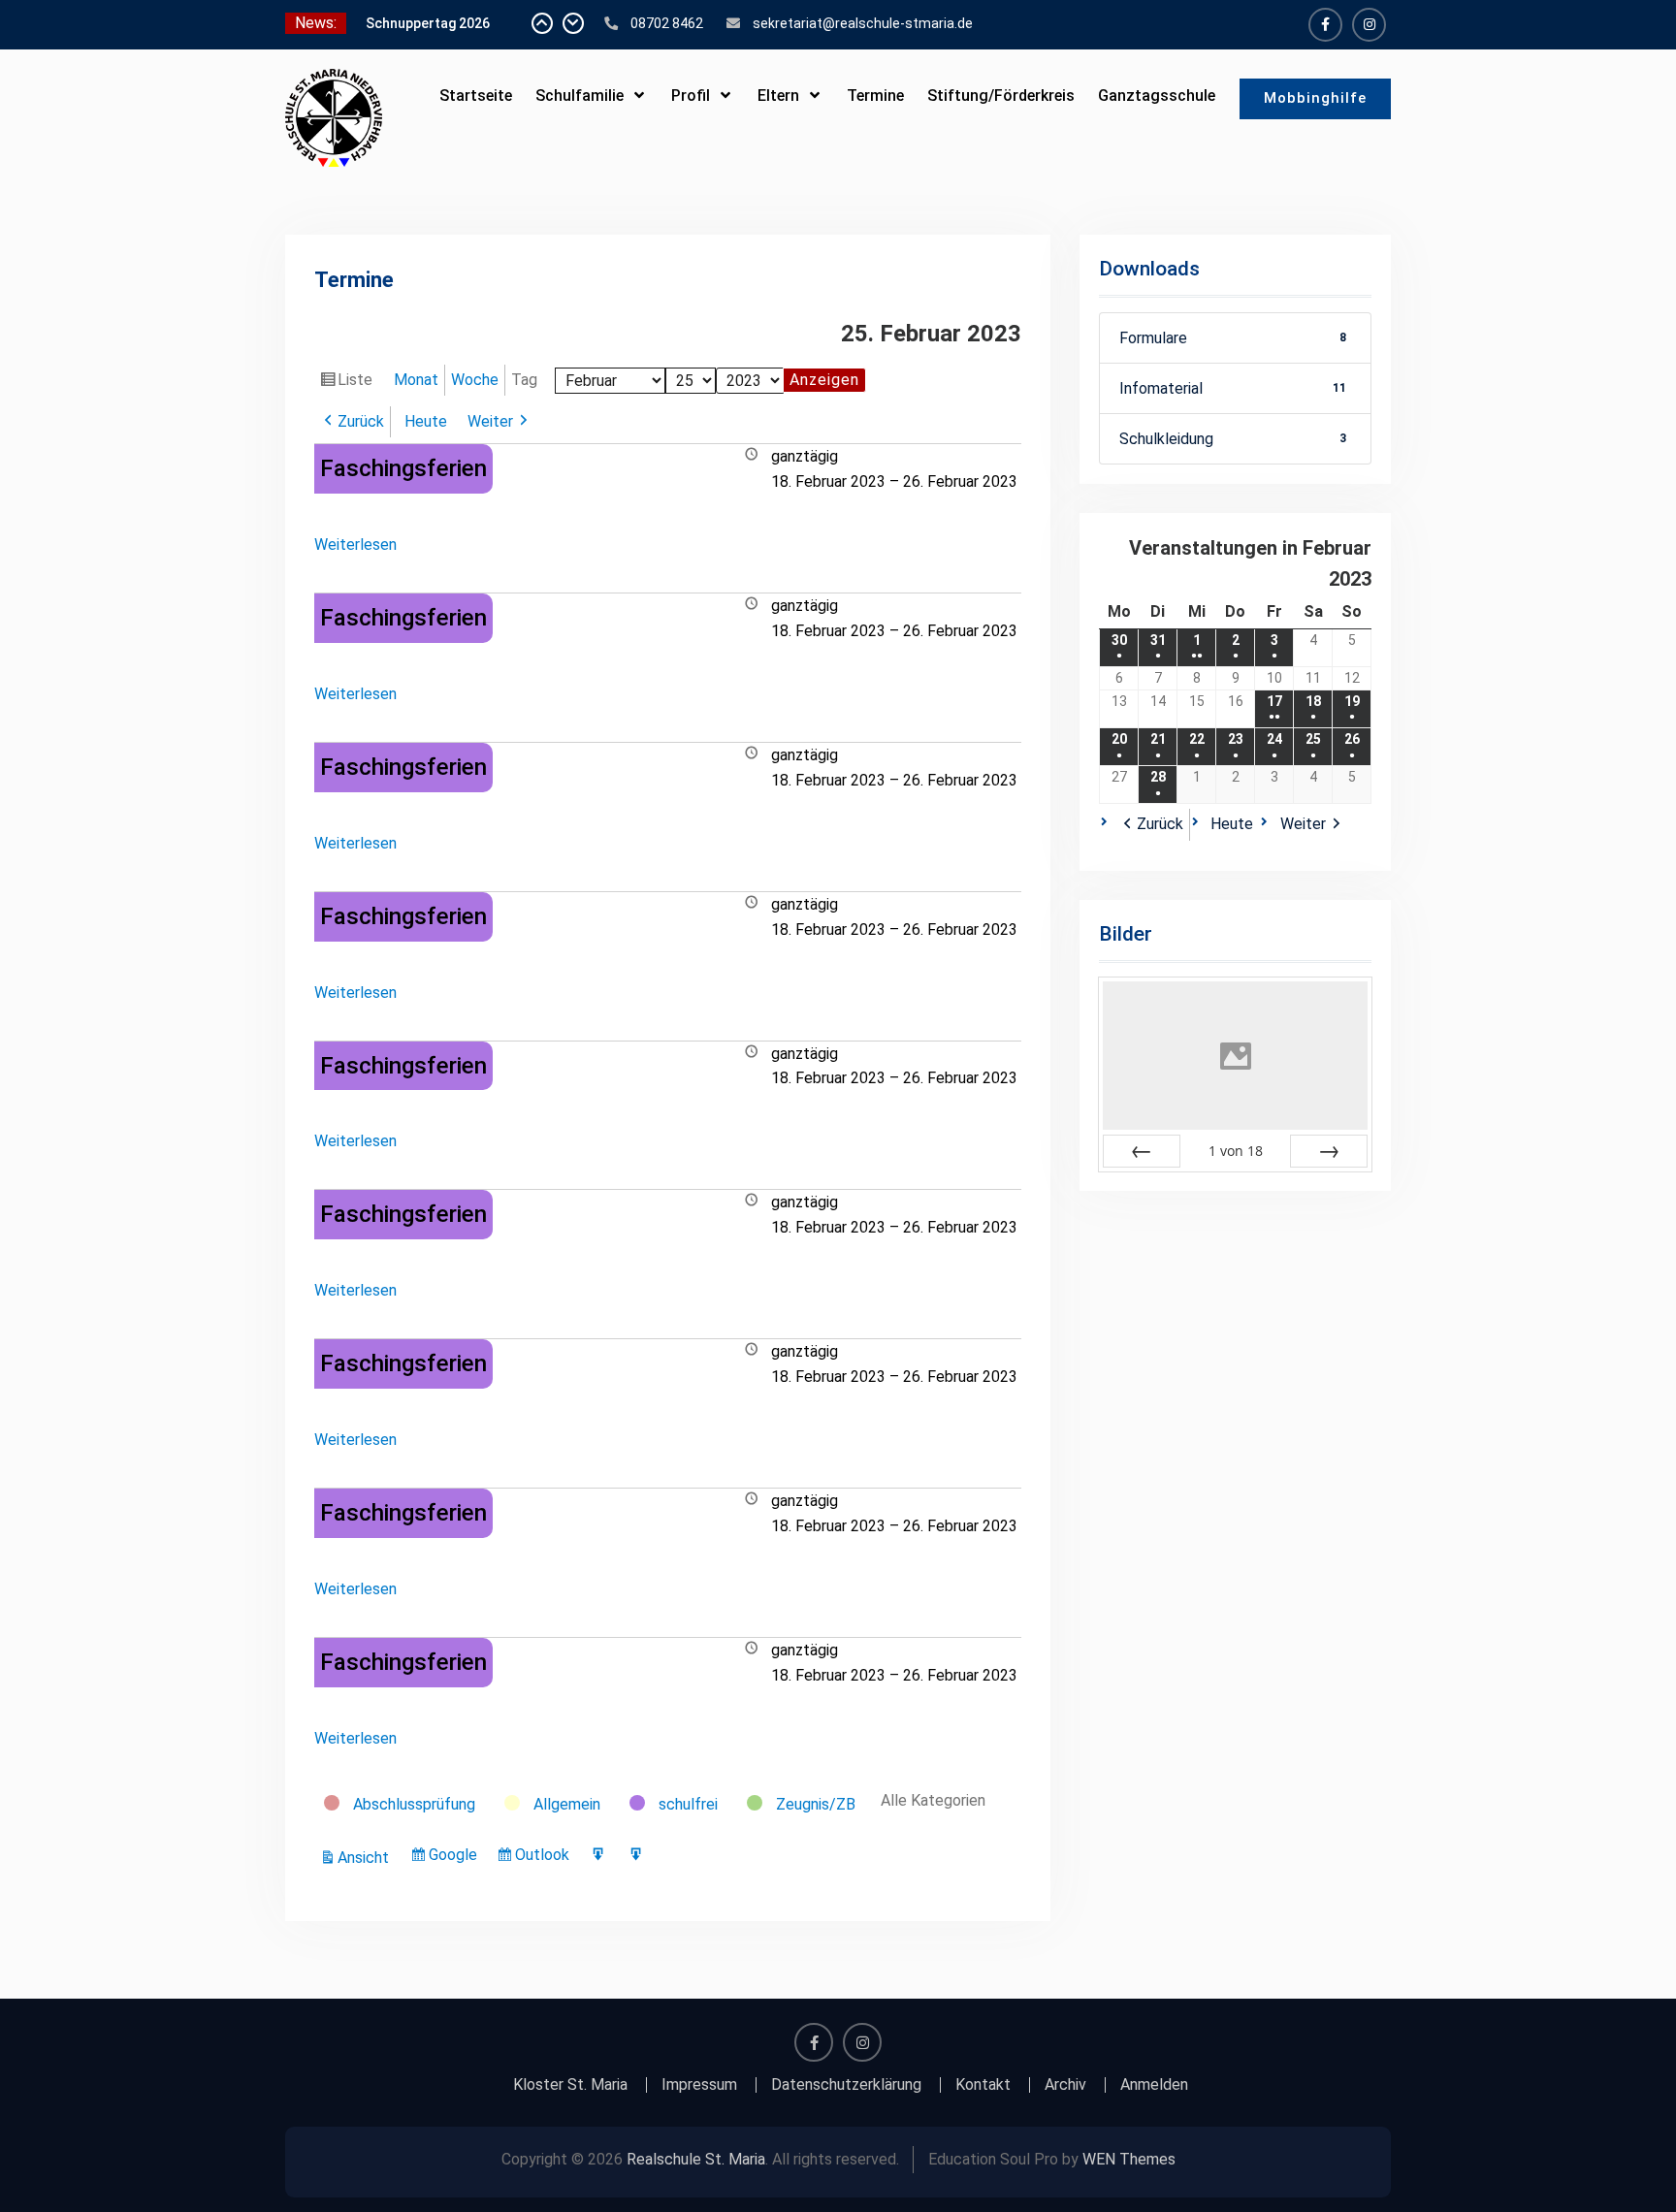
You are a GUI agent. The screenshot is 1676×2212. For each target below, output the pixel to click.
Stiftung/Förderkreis (1001, 96)
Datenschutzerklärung (846, 2085)
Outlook (545, 1859)
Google (456, 1859)
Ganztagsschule (1157, 96)
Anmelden (1154, 2085)
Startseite (476, 96)
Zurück (361, 421)
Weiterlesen (355, 545)
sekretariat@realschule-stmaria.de (863, 23)
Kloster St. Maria (570, 2085)
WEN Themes (1129, 2159)
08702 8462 (667, 23)
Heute (426, 421)
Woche (475, 380)
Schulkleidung (1233, 439)
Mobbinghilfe (1315, 98)
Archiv (1065, 2085)
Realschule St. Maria (696, 2159)
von (1236, 1151)
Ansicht (366, 1859)
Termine (875, 96)
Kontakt (983, 2085)
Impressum (699, 2085)
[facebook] (1325, 25)
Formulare (1233, 338)
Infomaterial (1233, 388)
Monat (416, 380)
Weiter (490, 421)
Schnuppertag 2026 (428, 23)
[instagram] (1369, 25)
